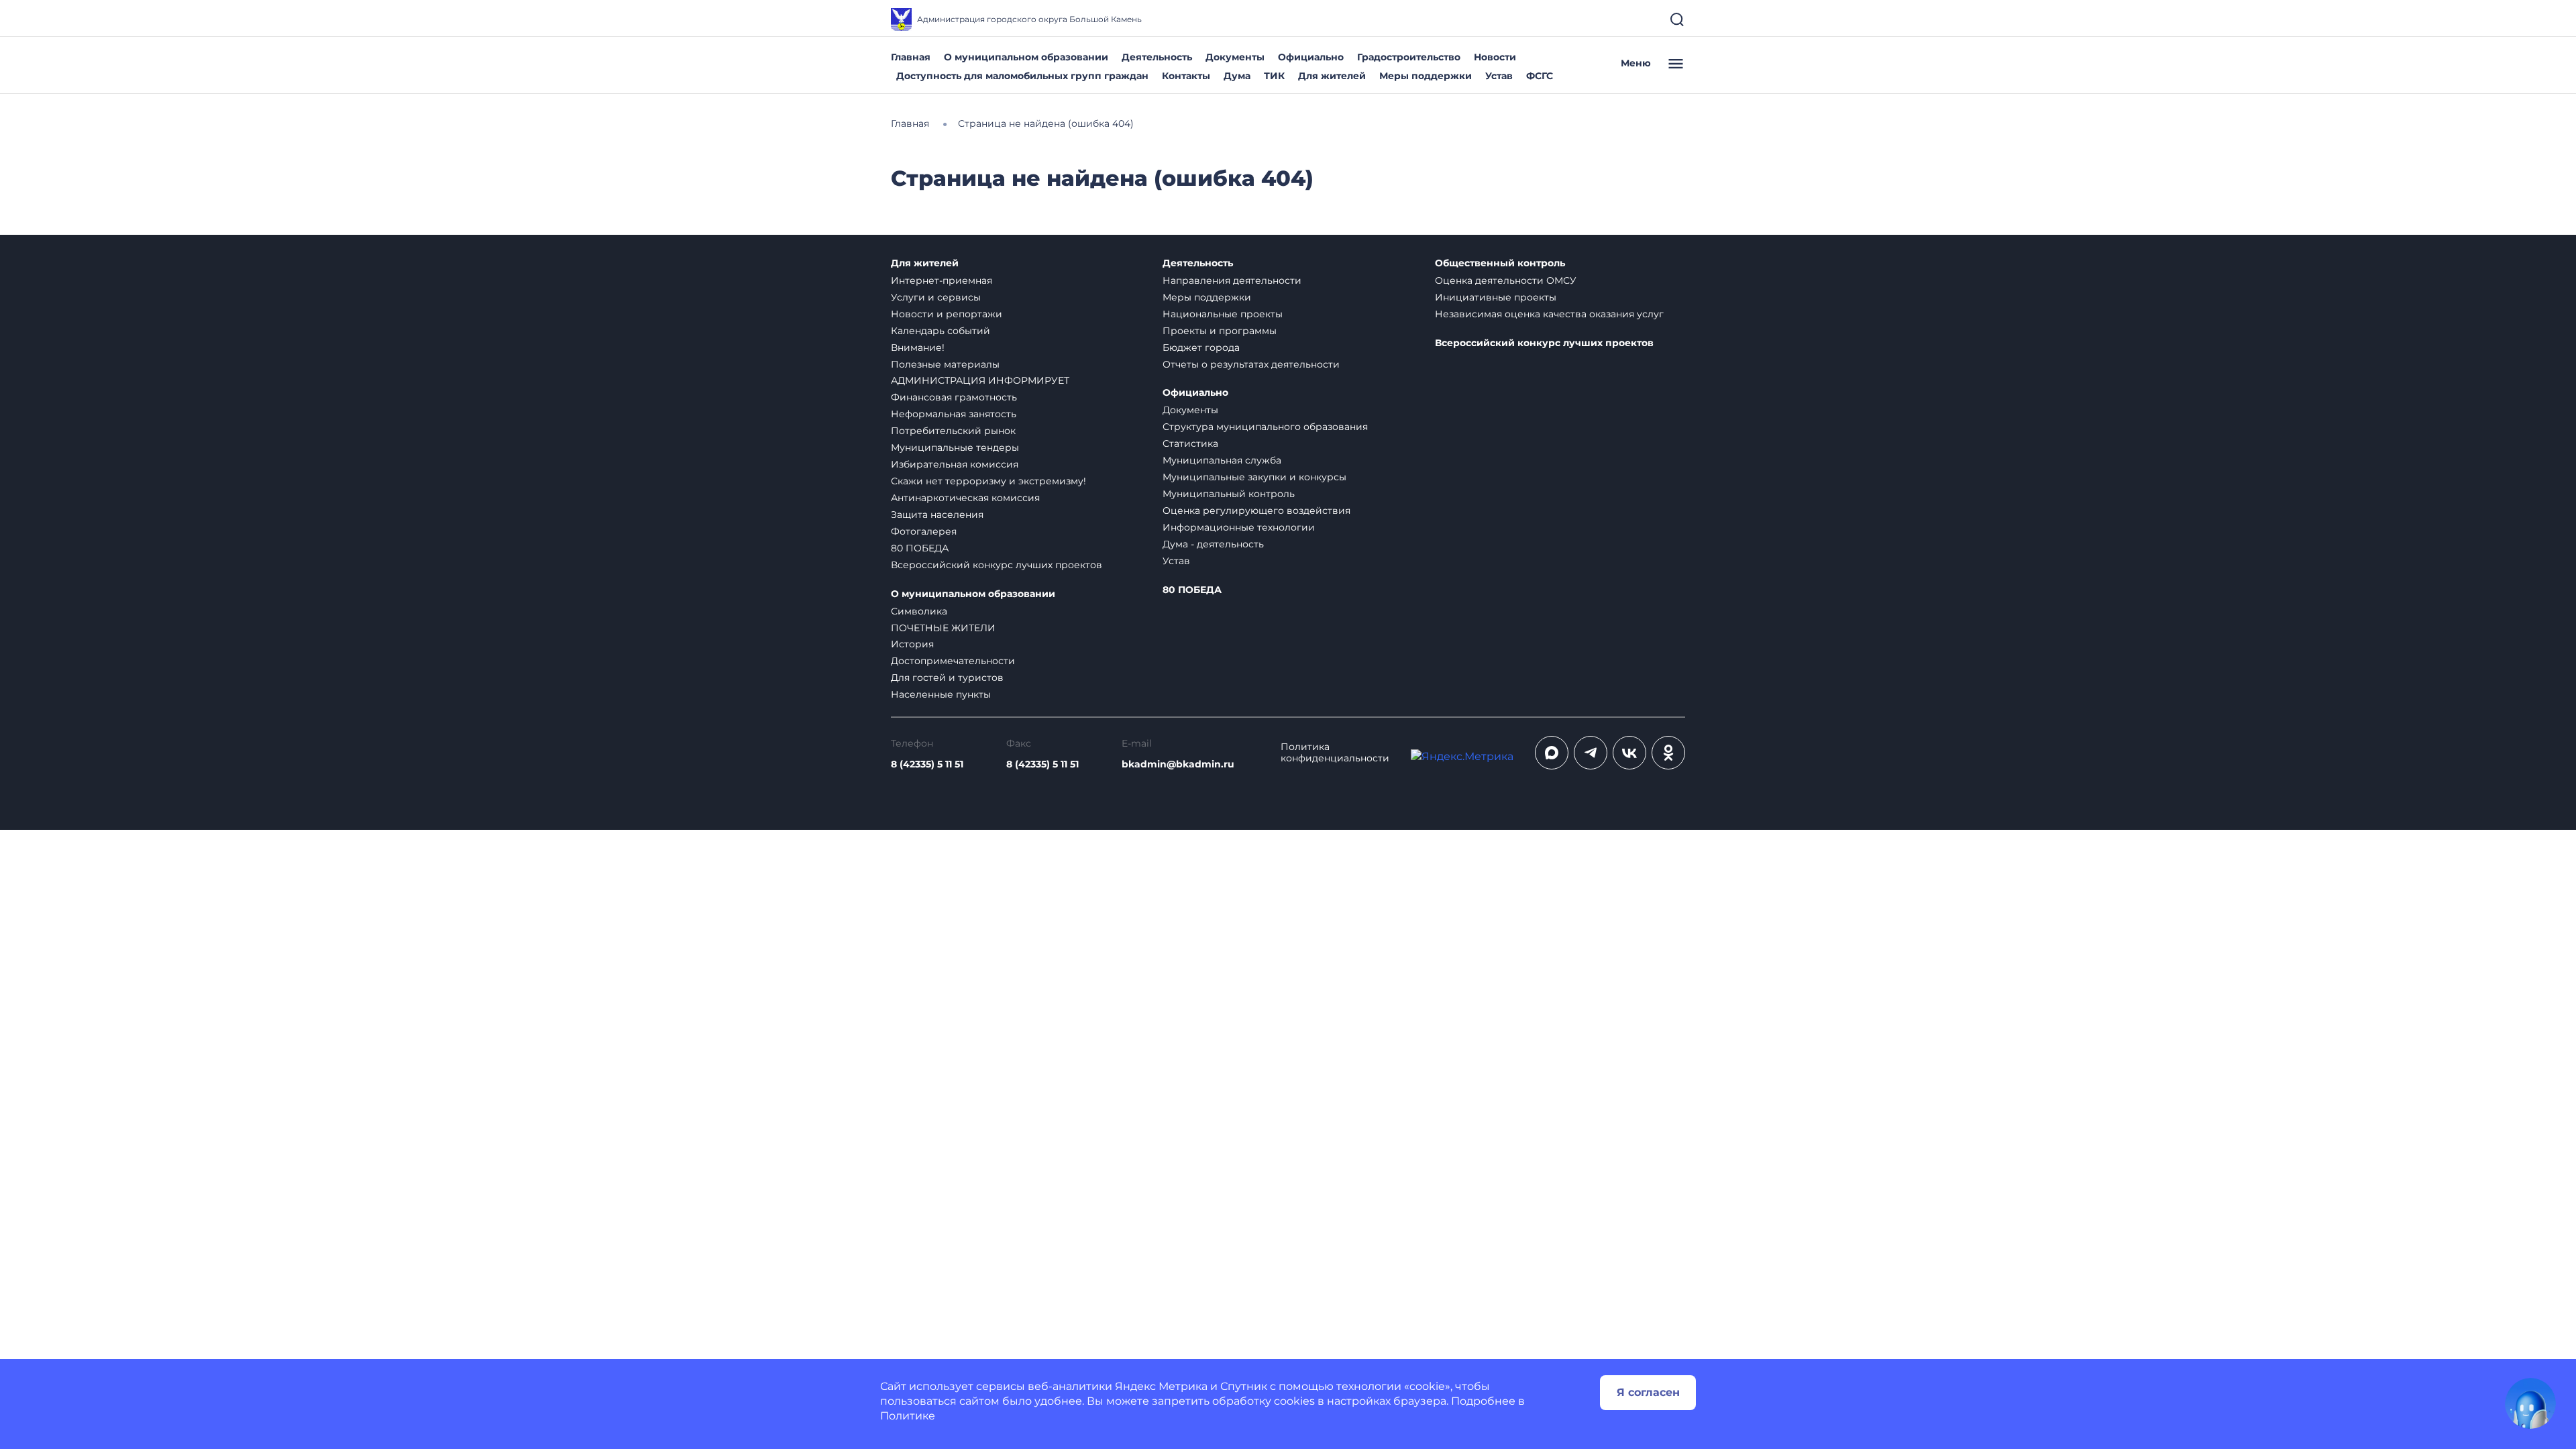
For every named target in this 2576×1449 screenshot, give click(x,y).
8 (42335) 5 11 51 (927, 764)
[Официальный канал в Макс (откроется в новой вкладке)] (1552, 753)
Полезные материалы (945, 364)
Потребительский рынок (953, 431)
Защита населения (937, 515)
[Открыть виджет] (2530, 1403)
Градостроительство (1409, 57)
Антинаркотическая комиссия (965, 498)
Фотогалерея (924, 531)
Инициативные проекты (1496, 297)
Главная (911, 57)
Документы (1235, 57)
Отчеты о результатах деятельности (1251, 364)
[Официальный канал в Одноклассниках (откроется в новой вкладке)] (1668, 753)
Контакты (1186, 76)
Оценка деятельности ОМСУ (1506, 280)
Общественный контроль (1500, 263)
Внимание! (918, 347)
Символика (919, 611)
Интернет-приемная (942, 280)
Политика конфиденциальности (1335, 753)
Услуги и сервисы (936, 297)
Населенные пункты (941, 694)
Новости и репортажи (947, 314)
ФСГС (1540, 76)
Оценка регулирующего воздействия (1256, 511)
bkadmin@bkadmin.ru (1178, 764)
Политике (908, 1416)
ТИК (1274, 76)
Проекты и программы (1220, 331)
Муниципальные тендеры (955, 447)
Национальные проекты (1223, 314)
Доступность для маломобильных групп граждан (1022, 76)
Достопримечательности (953, 661)
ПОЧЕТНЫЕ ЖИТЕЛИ (943, 628)
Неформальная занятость (954, 414)
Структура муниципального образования (1265, 427)
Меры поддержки (1426, 76)
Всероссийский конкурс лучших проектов (997, 565)
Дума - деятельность (1213, 544)
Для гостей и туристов (947, 678)
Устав (1499, 76)
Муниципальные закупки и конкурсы (1254, 477)
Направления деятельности (1232, 280)
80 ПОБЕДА (920, 548)
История (912, 644)
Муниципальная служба (1222, 460)
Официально (1311, 57)
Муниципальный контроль (1229, 494)
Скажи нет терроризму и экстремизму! (988, 481)
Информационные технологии (1239, 527)
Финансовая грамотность (954, 397)
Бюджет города (1201, 347)
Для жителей (1332, 76)
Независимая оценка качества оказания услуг (1549, 314)
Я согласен (1648, 1392)
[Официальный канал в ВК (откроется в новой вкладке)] (1629, 753)
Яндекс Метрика (1161, 1386)
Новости (1495, 57)
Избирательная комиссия (955, 464)
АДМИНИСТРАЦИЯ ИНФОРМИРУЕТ (980, 380)
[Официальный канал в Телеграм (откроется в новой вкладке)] (1591, 753)
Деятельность (1157, 57)
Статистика (1190, 443)
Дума (1237, 76)
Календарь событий (941, 331)
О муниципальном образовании (1026, 57)
